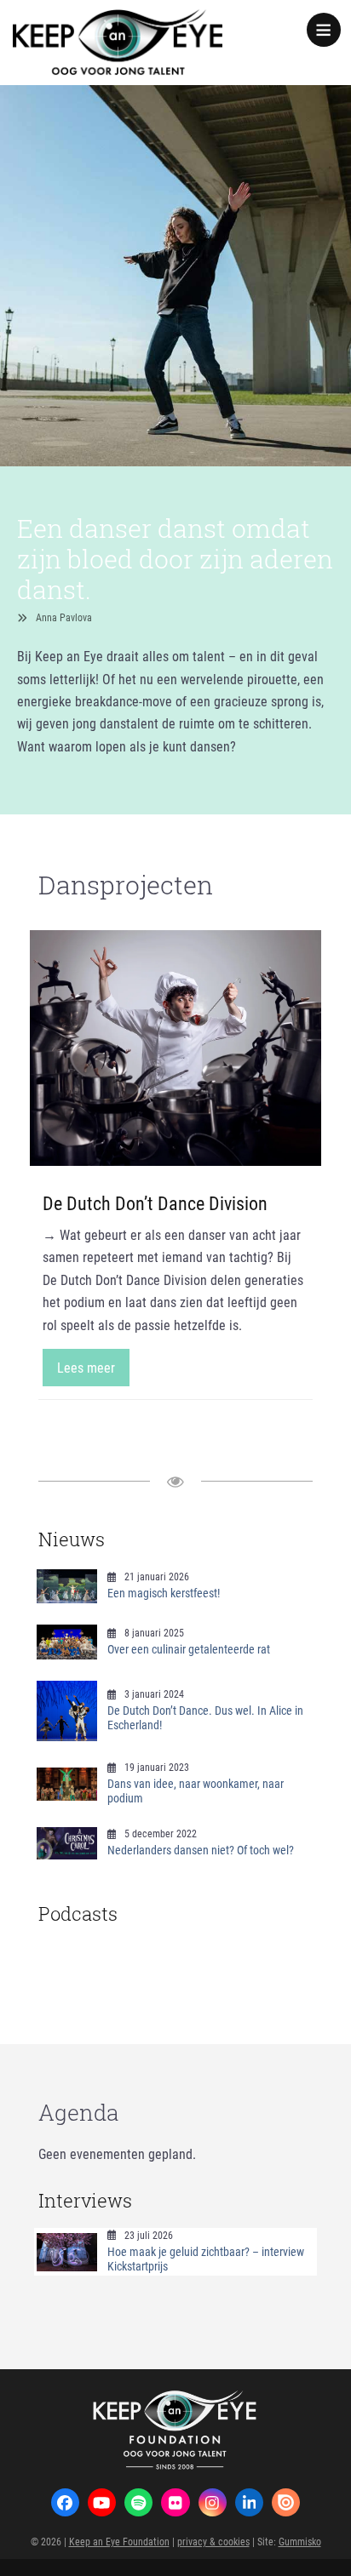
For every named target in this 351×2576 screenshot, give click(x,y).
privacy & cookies (213, 2541)
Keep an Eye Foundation (119, 2541)
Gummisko (300, 2541)
